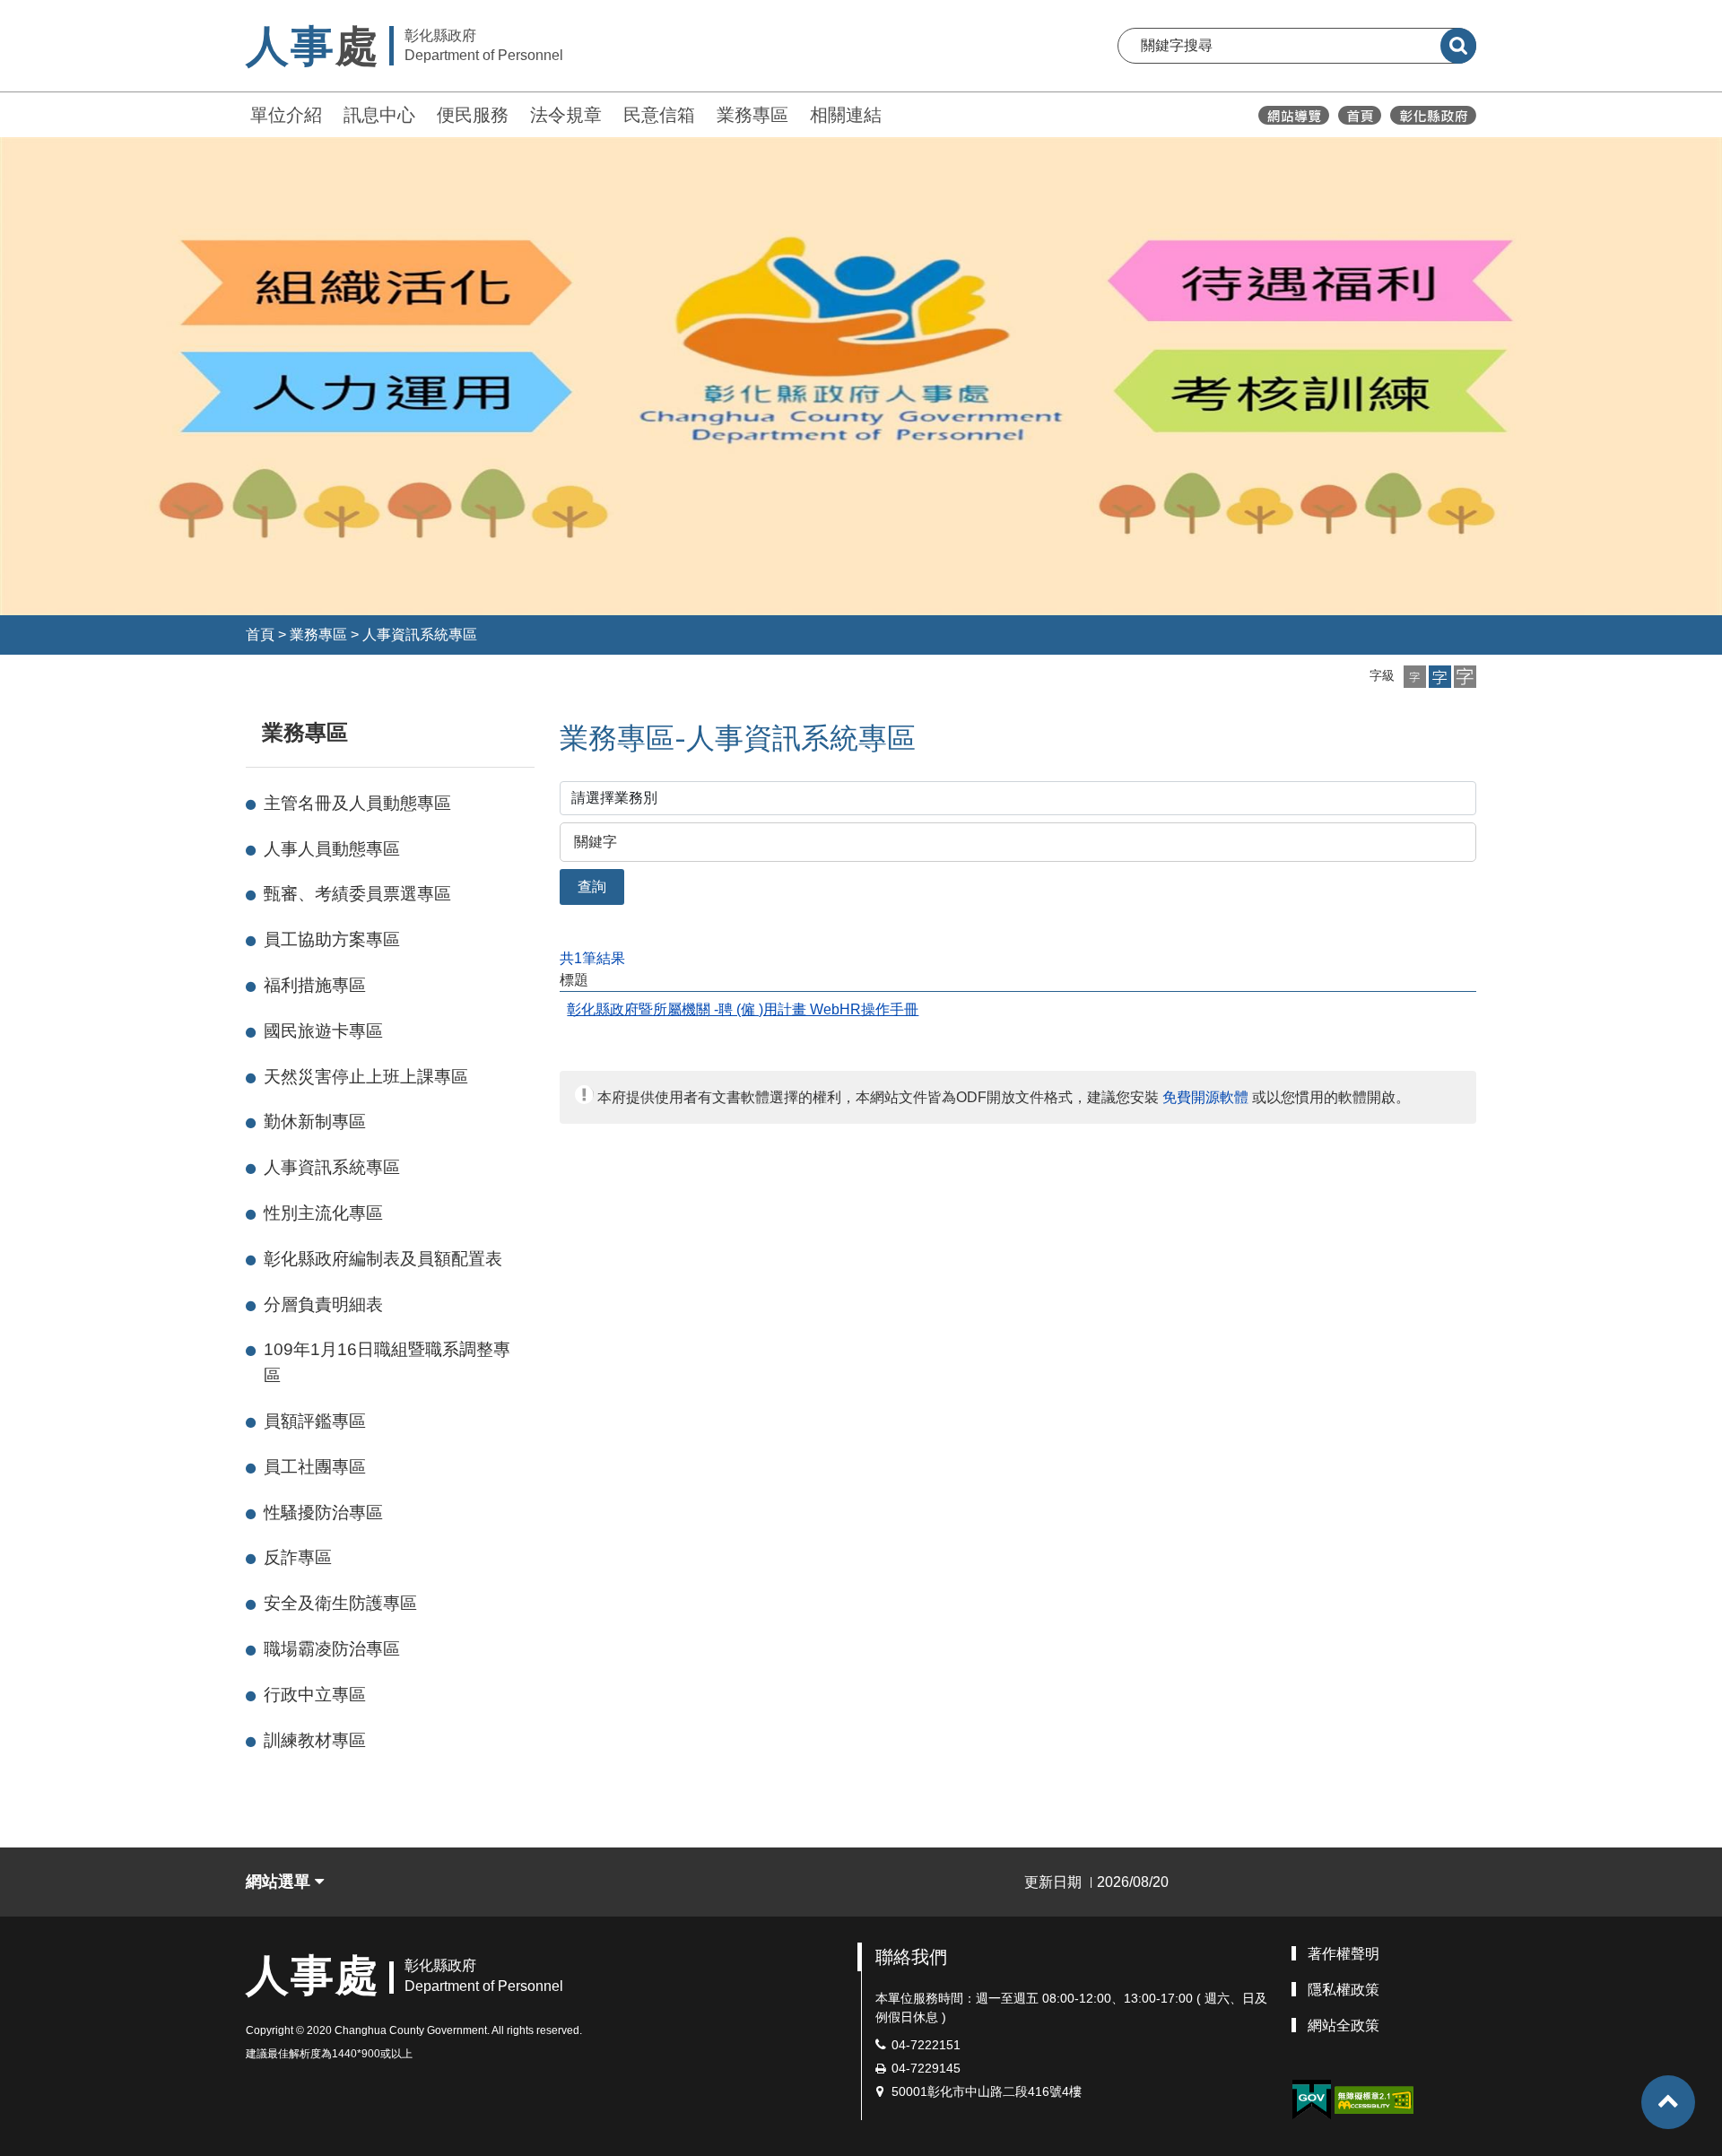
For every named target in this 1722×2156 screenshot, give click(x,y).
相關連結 (846, 115)
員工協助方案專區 (332, 939)
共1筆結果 (592, 958)
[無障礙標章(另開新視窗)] (1374, 2099)
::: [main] (549, 729)
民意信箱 (659, 115)
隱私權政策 (1344, 1990)
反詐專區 (298, 1557)
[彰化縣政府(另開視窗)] (1433, 115)
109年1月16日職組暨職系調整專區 (387, 1362)
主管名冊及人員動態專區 (357, 803)
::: (238, 113)
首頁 (260, 635)
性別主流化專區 (323, 1213)
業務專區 (752, 115)
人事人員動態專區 (332, 849)
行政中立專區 (315, 1695)
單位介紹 (286, 115)
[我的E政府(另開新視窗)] (1311, 2100)
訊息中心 (379, 115)
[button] (1415, 677)
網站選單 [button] (280, 1882)
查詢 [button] (592, 887)
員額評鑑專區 (315, 1421)
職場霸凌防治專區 (332, 1649)
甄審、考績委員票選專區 (357, 894)
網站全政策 (1344, 2026)
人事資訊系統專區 (420, 635)
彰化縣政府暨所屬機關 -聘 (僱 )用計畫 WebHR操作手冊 (743, 1009)
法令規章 (566, 115)
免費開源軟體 (1205, 1097)
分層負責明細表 (323, 1304)
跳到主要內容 (61, 12)
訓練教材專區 (315, 1740)
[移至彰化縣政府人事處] (1360, 115)
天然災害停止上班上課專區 (366, 1077)
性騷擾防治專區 (323, 1513)
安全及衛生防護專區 (340, 1603)
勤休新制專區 (315, 1121)
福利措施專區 (315, 985)
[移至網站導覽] (1294, 115)
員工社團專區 (315, 1467)
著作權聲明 (1344, 1954)
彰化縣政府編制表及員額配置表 (383, 1259)
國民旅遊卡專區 (323, 1031)
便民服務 (473, 115)
